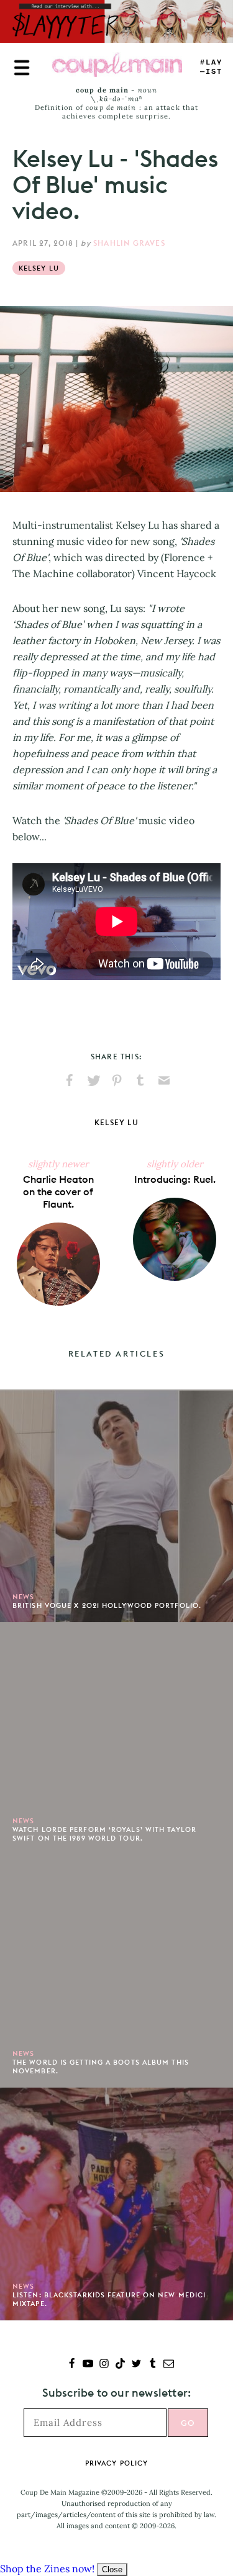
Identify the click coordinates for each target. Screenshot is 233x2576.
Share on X (93, 1080)
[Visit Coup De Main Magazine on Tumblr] (153, 2365)
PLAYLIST (211, 67)
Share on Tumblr (140, 1080)
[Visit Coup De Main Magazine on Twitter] (136, 2365)
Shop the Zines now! (47, 2569)
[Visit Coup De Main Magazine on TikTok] (120, 2365)
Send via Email (164, 1080)
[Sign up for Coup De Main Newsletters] (169, 2365)
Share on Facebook (70, 1080)
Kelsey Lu (39, 268)
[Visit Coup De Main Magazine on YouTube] (88, 2365)
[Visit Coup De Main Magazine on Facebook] (72, 2365)
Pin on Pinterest (117, 1080)
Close (112, 2569)
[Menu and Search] (22, 68)
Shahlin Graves (129, 243)
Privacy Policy (116, 2463)
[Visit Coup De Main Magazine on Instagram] (104, 2365)
